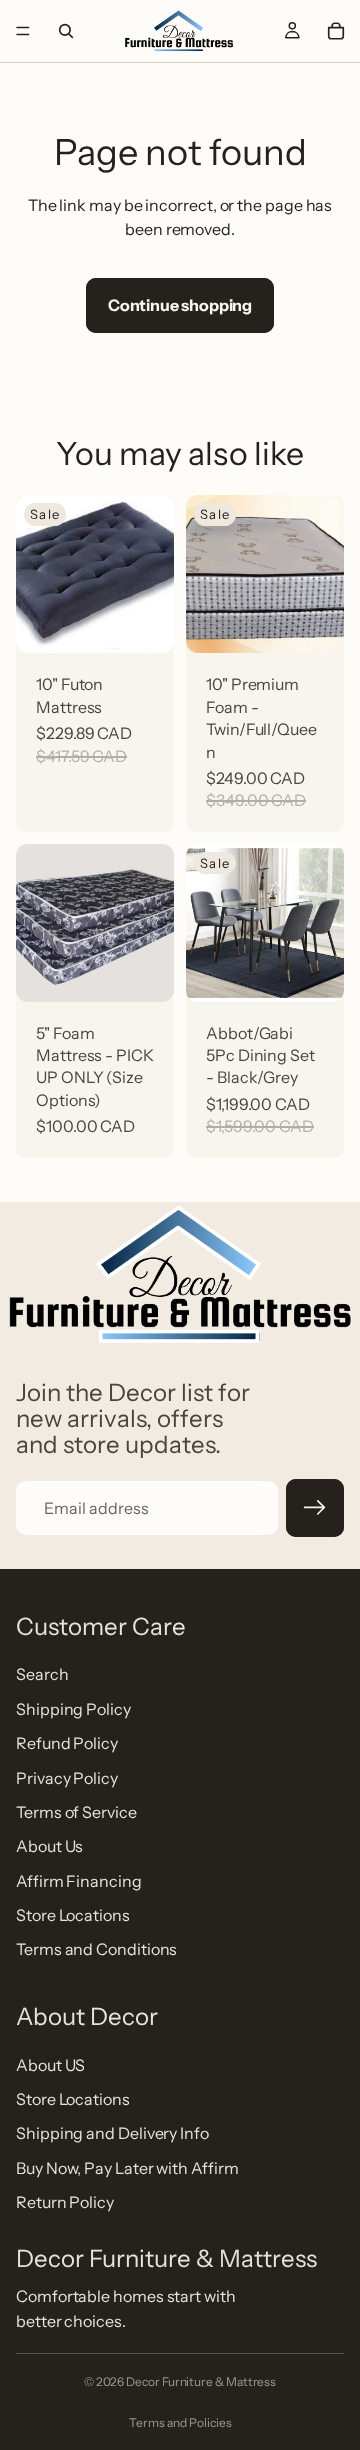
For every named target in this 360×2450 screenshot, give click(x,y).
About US (50, 2064)
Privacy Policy (67, 1777)
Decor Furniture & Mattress (201, 2381)
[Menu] (23, 31)
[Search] (66, 31)
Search (42, 1674)
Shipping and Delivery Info (112, 2133)
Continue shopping (180, 305)
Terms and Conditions (96, 1949)
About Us (49, 1846)
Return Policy (65, 2202)
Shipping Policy (73, 1708)
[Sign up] (315, 1508)
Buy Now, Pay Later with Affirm (127, 2168)
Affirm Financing (79, 1880)
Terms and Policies (180, 2422)
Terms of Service (76, 1812)
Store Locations (73, 1915)
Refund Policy (67, 1743)
